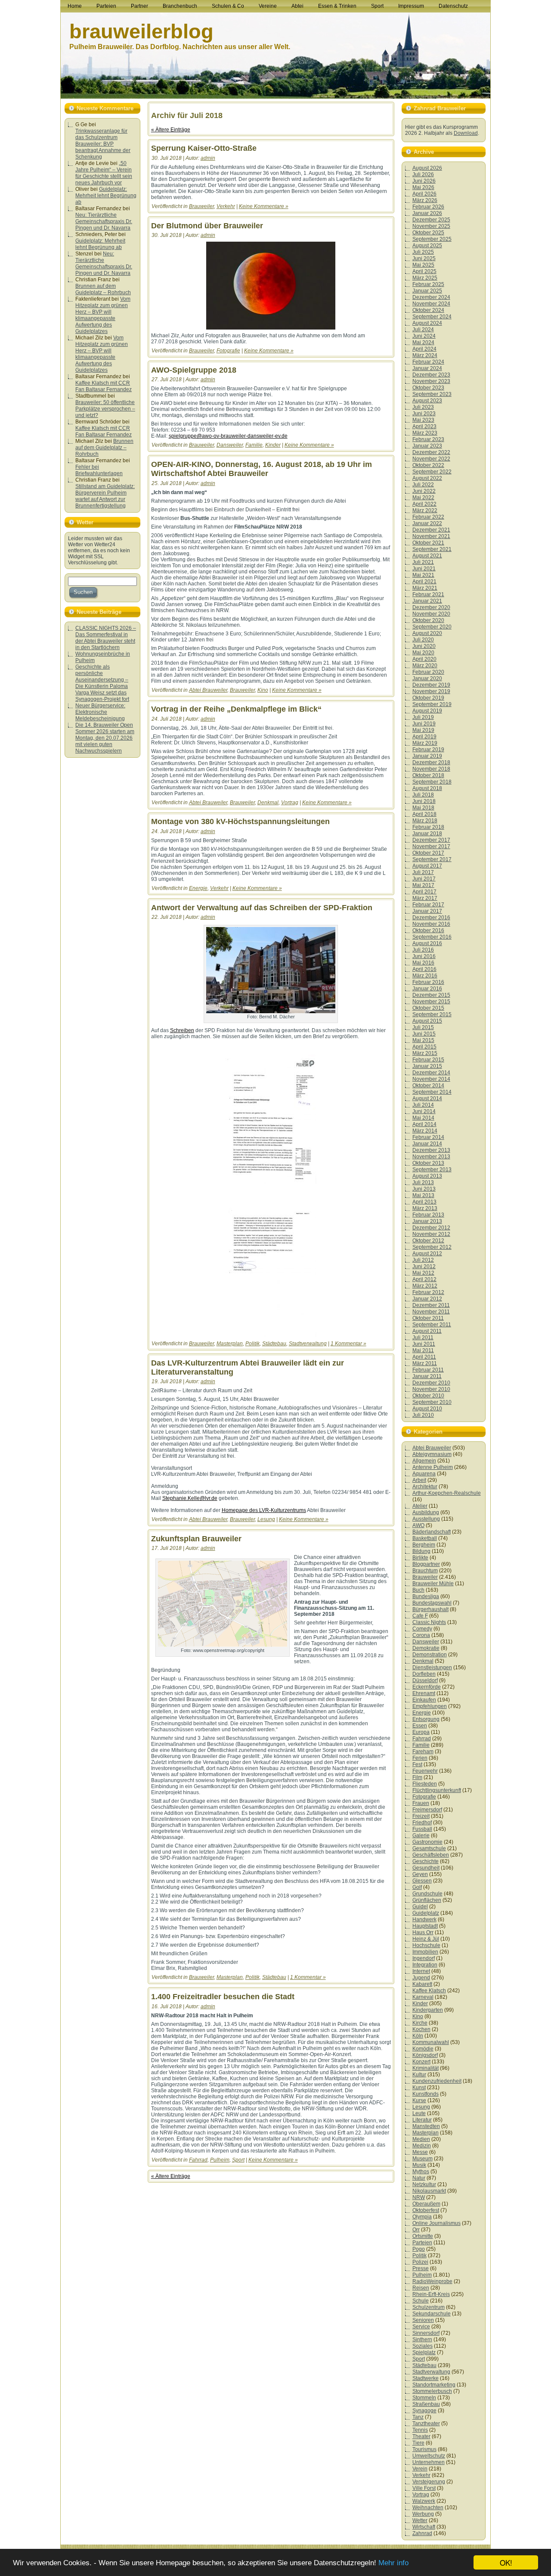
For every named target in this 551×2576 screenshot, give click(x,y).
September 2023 (432, 394)
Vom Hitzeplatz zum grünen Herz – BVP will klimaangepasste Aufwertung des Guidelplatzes (103, 315)
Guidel (420, 1907)
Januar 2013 (427, 1221)
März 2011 (425, 1363)
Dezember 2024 (431, 297)
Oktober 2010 (428, 1396)
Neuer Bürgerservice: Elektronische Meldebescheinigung (100, 712)
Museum (423, 2159)
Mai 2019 (423, 730)
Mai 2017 (423, 885)
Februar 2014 (428, 1137)
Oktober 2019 (428, 698)
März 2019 (425, 743)
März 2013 (425, 1208)
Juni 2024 (424, 336)
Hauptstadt (425, 1926)
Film (417, 1777)
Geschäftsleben (431, 1855)
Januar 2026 (427, 213)
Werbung (423, 2514)
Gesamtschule (429, 1848)
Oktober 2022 (428, 465)
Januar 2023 (427, 446)
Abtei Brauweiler (208, 690)
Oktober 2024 (428, 310)
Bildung (421, 1551)
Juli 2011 (423, 1338)
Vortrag (290, 803)
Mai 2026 (423, 187)
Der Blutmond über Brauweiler (207, 226)
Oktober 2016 (428, 930)
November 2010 (431, 1389)
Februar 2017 (428, 905)
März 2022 (425, 510)
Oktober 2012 (428, 1241)
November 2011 (431, 1312)
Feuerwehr (425, 1771)
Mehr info (393, 2563)
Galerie (421, 1836)
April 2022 (424, 504)
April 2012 (424, 1279)
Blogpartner (426, 1564)
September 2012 (432, 1247)
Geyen (420, 1874)
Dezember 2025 (431, 220)
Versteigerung (429, 2482)
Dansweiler (230, 445)
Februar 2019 (428, 750)
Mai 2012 (423, 1273)
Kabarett (422, 1984)
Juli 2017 (423, 872)
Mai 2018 (423, 808)
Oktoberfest (426, 2210)
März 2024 (425, 355)
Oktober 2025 (428, 233)
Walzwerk (424, 2501)
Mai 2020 (423, 653)
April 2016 (424, 969)
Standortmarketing (434, 2385)
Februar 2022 (428, 517)
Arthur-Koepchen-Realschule (447, 1493)
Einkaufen (424, 1700)
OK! (506, 2562)
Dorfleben (424, 1674)
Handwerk (424, 1920)
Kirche (420, 2023)
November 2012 (431, 1234)
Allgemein (424, 1461)
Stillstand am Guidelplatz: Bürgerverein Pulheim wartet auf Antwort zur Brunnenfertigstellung (105, 496)
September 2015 (432, 1014)
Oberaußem (426, 2204)
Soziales (423, 2346)
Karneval (423, 1997)
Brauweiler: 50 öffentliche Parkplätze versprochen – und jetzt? (105, 409)
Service (421, 2327)
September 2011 (432, 1325)
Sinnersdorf (426, 2333)
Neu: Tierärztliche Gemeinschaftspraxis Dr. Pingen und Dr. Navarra (104, 221)
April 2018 (424, 814)
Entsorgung (426, 1719)
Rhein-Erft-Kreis (431, 2294)
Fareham (423, 1752)
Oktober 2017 (428, 853)
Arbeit (419, 1480)
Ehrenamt (424, 1693)
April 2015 (424, 1047)
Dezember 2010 (431, 1383)
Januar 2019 (427, 756)
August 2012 (427, 1254)
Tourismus (424, 2449)
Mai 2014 (423, 1118)
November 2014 (431, 1079)
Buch (418, 1590)
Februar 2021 (428, 594)
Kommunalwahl (431, 2042)
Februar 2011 (428, 1370)
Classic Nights (429, 1622)
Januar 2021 (427, 601)
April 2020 (424, 659)
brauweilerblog (141, 31)
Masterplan (230, 1344)
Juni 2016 (424, 956)
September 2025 (432, 239)
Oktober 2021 (428, 543)
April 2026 (424, 194)
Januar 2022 (427, 523)
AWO (418, 1525)
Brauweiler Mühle (433, 1584)
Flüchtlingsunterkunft (437, 1790)
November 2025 (431, 226)
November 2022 (431, 459)
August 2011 (427, 1331)
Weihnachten (428, 2508)
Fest (417, 1764)
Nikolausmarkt (429, 2191)
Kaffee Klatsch (429, 1991)
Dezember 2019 (431, 685)
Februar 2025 (428, 284)
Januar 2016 (427, 989)
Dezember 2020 (431, 607)
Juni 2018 (424, 801)
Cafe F (420, 1616)
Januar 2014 (427, 1144)
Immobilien (425, 1952)
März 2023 (425, 433)
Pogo (419, 2249)
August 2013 (427, 1176)
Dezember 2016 (431, 918)
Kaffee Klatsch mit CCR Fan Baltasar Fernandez (104, 386)
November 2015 (431, 1002)
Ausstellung (426, 1519)
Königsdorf (425, 2055)
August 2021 (427, 556)
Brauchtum (425, 1571)
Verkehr (226, 206)
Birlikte (420, 1558)
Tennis (420, 2430)
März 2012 (425, 1286)
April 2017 (424, 892)
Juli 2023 (423, 407)
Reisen (421, 2288)
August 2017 (427, 866)
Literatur (422, 2120)
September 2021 (432, 549)
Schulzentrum (429, 2307)
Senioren (423, 2320)
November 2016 (431, 924)
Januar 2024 (427, 368)
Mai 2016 (423, 963)
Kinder (273, 445)
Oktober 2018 (428, 775)
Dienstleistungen (432, 1668)
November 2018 (431, 769)
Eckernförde (427, 1687)
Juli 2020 (423, 640)
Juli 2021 (423, 562)
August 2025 (427, 246)
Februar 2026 (428, 207)
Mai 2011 (423, 1350)
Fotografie (228, 351)
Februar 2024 (428, 362)
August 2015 (427, 1021)
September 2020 (432, 627)
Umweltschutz (429, 2456)
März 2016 (425, 976)
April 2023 (424, 426)
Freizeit (421, 1816)
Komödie (423, 2049)
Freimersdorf (427, 1810)
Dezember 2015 (431, 995)
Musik (419, 2165)
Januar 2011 (427, 1376)
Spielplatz (424, 2352)
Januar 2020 (427, 678)
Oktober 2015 (428, 1008)
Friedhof (422, 1823)
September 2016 (432, 937)
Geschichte (426, 1861)
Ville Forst (424, 2488)
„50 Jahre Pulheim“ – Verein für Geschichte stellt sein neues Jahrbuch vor (104, 173)
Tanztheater (426, 2424)
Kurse (419, 2100)
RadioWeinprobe (432, 2281)
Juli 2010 (423, 1415)
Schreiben (182, 1030)
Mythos (421, 2172)
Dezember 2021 (431, 530)
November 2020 (431, 614)
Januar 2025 (427, 291)
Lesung (266, 1519)
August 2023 (427, 401)
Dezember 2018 (431, 762)
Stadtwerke (426, 2378)
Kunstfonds (426, 2094)
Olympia (422, 2217)
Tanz (418, 2417)
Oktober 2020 (428, 620)
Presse (421, 2268)
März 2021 (425, 588)
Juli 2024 (423, 330)
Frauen (421, 1803)
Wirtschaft (424, 2527)
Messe (420, 2152)
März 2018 (425, 821)
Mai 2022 (423, 498)
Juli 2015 (423, 1027)
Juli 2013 (423, 1182)
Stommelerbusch (432, 2391)
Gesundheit (426, 1868)
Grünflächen (427, 1900)
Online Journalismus (436, 2223)
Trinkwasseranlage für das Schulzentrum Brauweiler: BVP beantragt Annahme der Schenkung (103, 144)
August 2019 (427, 711)
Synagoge (424, 2411)
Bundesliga (426, 1596)
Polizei (420, 2262)
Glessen (422, 1881)
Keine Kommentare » (264, 206)
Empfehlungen (430, 1706)
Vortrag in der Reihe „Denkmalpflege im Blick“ (236, 709)
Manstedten (426, 2126)
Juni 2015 (424, 1034)
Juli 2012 (423, 1260)
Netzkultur (424, 2184)
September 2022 (432, 472)
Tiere (418, 2443)
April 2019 (424, 737)
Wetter (420, 2520)
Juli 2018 (423, 795)
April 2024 (424, 349)
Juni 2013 (424, 1189)
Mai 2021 (423, 575)
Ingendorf (424, 1958)
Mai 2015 (423, 1040)
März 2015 (425, 1053)
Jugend (421, 1978)
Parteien (422, 2243)
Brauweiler (201, 206)
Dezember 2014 (431, 1073)
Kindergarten (428, 2010)
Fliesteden (425, 1784)
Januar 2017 (427, 911)
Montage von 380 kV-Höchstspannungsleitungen (240, 821)
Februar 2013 (428, 1215)
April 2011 (424, 1357)
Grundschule (427, 1894)
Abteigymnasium (432, 1454)
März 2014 (425, 1131)
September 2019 (432, 704)
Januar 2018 (427, 834)
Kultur (419, 2075)
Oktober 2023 (428, 388)
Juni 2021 (424, 569)
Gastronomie (427, 1842)
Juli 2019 (423, 717)
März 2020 (425, 666)
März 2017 (425, 898)
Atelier (420, 1506)
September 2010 (432, 1402)
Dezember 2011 (431, 1305)
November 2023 (431, 381)
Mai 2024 (423, 342)
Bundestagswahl (432, 1603)
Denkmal (268, 803)
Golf (417, 1887)
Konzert (421, 2062)
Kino (263, 690)
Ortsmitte (423, 2236)
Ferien (420, 1758)
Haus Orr (423, 1932)
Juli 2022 (423, 485)
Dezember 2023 (431, 375)
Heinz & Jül (426, 1939)
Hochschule (426, 1945)
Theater (421, 2436)
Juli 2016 (423, 950)
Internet (421, 1971)
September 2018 (432, 782)
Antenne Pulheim (433, 1467)
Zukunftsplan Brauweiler (196, 1539)
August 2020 (427, 633)
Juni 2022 (424, 491)
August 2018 (427, 788)
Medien (421, 2139)
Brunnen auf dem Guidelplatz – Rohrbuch (103, 289)
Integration (425, 1965)
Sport (238, 2160)
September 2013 (432, 1170)
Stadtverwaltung (308, 1344)
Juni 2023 (424, 414)
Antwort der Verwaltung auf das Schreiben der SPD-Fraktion (262, 908)
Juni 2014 (424, 1111)
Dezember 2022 (431, 452)
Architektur (425, 1487)
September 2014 (432, 1092)
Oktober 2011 (428, 1318)
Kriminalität (426, 2068)
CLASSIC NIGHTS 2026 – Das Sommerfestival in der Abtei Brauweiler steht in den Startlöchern (106, 638)
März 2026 (425, 200)
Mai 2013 (423, 1195)
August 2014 (427, 1098)
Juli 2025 (423, 252)
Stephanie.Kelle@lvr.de (190, 1498)
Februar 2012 (428, 1292)
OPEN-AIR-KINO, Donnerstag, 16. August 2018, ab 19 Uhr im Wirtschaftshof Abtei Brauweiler (262, 469)
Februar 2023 (428, 439)
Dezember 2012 (431, 1228)
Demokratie (426, 1648)
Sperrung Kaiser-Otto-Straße (204, 148)
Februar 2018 (428, 827)
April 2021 (424, 582)
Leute (419, 2113)
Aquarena (424, 1474)
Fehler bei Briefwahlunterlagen (99, 470)
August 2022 (427, 478)
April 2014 (424, 1124)
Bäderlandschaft (432, 1532)
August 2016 (427, 943)
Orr (416, 2230)
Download (466, 133)
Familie (254, 445)
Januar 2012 (427, 1299)
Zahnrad (422, 2533)
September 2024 (432, 317)
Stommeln (424, 2398)
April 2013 (424, 1202)
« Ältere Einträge (171, 130)
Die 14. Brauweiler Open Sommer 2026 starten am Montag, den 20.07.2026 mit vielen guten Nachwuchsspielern (105, 738)
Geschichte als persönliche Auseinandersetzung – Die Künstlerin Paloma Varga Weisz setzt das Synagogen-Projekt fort (102, 683)
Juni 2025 (424, 258)
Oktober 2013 (428, 1163)
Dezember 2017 (431, 840)
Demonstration (430, 1655)
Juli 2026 (423, 174)
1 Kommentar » (348, 1344)
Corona (421, 1635)
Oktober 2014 (428, 1086)
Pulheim (220, 2160)
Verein (420, 2469)
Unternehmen (429, 2462)
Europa (421, 1732)
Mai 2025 (423, 265)
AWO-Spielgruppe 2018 (194, 370)
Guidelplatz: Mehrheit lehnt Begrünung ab (106, 196)
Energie (198, 888)
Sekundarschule (432, 2314)
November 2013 (431, 1157)
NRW (419, 2197)
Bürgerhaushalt (430, 1609)
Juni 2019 (424, 724)
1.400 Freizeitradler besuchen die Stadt (223, 1997)
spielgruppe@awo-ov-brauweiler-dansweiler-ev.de (228, 436)
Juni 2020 (424, 646)
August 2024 (427, 323)
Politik (252, 1344)
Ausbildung (426, 1512)
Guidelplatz (426, 1913)
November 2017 (431, 846)
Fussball (422, 1829)
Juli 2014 (423, 1105)
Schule (421, 2301)
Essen (420, 1726)
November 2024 (431, 304)
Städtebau (274, 1344)
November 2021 (431, 536)
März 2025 (425, 278)
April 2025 (424, 271)
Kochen (421, 2029)
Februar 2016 (428, 982)
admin (208, 158)
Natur (419, 2178)
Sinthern (422, 2340)
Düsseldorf (425, 1680)
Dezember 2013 (431, 1150)
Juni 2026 (424, 181)
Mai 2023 (423, 420)
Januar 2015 (427, 1066)
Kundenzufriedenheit (437, 2081)
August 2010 (427, 1409)
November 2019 (431, 691)
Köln (418, 2036)
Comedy (422, 1629)
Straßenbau (426, 2404)
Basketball (425, 1538)
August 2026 (427, 168)
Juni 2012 (424, 1266)
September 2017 (432, 859)
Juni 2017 (424, 879)
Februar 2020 (428, 672)
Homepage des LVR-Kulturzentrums (264, 1510)
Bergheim (424, 1545)
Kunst (419, 2088)
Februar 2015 (428, 1060)
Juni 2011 (424, 1344)
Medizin (422, 2146)
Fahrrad (198, 2160)
